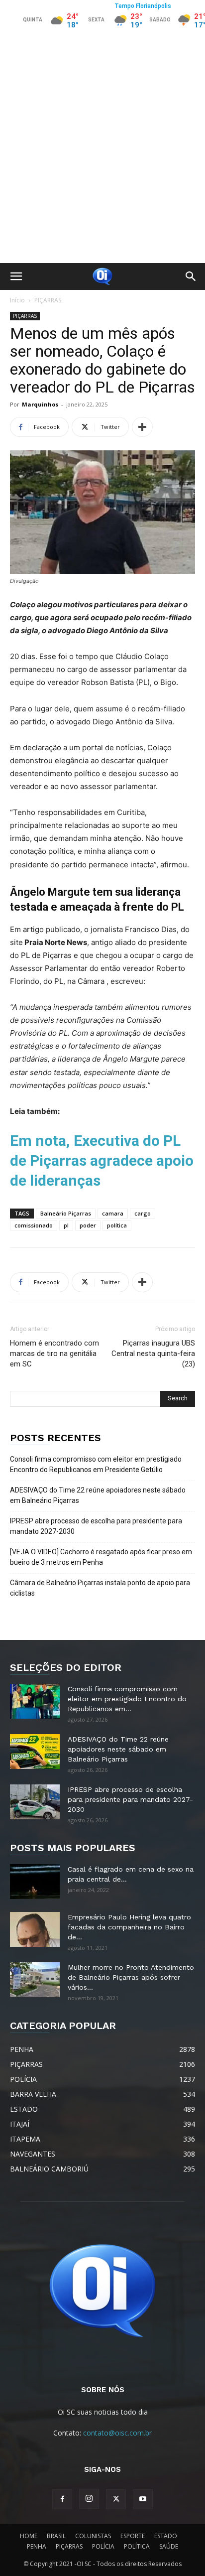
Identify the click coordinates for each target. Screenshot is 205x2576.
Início (17, 300)
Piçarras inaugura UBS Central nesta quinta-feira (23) (153, 1354)
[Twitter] (116, 2499)
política (117, 1225)
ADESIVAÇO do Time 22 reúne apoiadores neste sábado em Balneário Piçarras (98, 1495)
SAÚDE (169, 2546)
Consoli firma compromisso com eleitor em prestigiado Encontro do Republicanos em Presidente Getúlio (96, 1464)
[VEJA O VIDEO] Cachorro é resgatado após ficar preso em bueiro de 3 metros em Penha (101, 1557)
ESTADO (166, 2536)
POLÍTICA (137, 2546)
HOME (29, 2536)
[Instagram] (89, 2499)
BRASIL (56, 2536)
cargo (143, 1213)
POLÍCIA (103, 2546)
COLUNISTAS (93, 2536)
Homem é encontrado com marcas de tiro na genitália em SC (54, 1354)
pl (66, 1225)
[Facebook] (62, 2499)
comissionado (34, 1225)
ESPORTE (133, 2536)
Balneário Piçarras (66, 1213)
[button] (16, 276)
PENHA (37, 2546)
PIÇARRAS (48, 300)
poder (88, 1225)
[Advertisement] (102, 155)
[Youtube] (143, 2499)
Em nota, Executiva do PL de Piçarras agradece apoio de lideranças (102, 1160)
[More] (142, 427)
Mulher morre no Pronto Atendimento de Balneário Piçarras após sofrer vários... (131, 1977)
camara (113, 1213)
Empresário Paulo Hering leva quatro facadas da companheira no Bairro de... (129, 1927)
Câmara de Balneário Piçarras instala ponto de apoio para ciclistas (100, 1588)
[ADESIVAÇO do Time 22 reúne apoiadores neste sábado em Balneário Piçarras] (35, 1752)
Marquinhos (40, 404)
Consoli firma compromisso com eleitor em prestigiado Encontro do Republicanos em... (127, 1699)
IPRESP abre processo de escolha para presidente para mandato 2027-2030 (96, 1526)
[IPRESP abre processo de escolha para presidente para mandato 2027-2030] (35, 1802)
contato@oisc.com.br (117, 2433)
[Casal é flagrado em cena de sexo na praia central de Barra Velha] (35, 1882)
